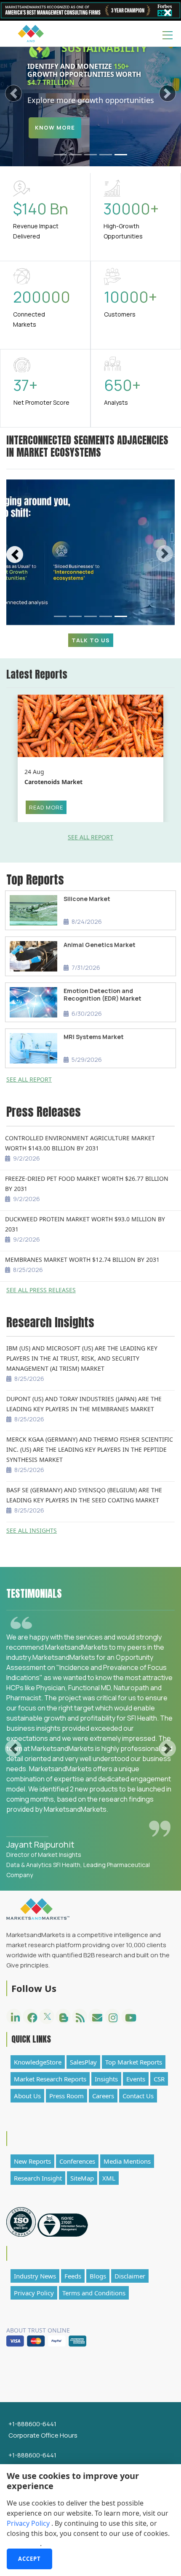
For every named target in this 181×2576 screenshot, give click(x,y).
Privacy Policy (29, 2523)
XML (109, 2178)
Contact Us (138, 2096)
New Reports (32, 2161)
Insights (106, 2079)
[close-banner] (168, 13)
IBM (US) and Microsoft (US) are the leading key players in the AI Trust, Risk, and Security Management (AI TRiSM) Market (82, 1358)
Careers (103, 2096)
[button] (14, 93)
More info (23, 2544)
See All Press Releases (41, 1290)
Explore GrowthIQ (68, 147)
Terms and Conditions (94, 2293)
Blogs (98, 2276)
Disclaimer (130, 2276)
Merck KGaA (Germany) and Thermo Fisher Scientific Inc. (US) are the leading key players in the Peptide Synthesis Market (90, 1449)
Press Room (67, 2096)
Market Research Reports (50, 2079)
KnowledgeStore (38, 2062)
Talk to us (91, 640)
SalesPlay (83, 2062)
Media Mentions (127, 2161)
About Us (27, 2096)
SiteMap (82, 2178)
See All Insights (32, 1530)
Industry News (35, 2276)
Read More (46, 807)
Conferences (77, 2161)
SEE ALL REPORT (90, 837)
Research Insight (38, 2178)
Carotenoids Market (53, 782)
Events (136, 2079)
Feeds (73, 2276)
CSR (159, 2079)
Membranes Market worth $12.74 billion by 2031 (82, 1260)
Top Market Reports (134, 2062)
